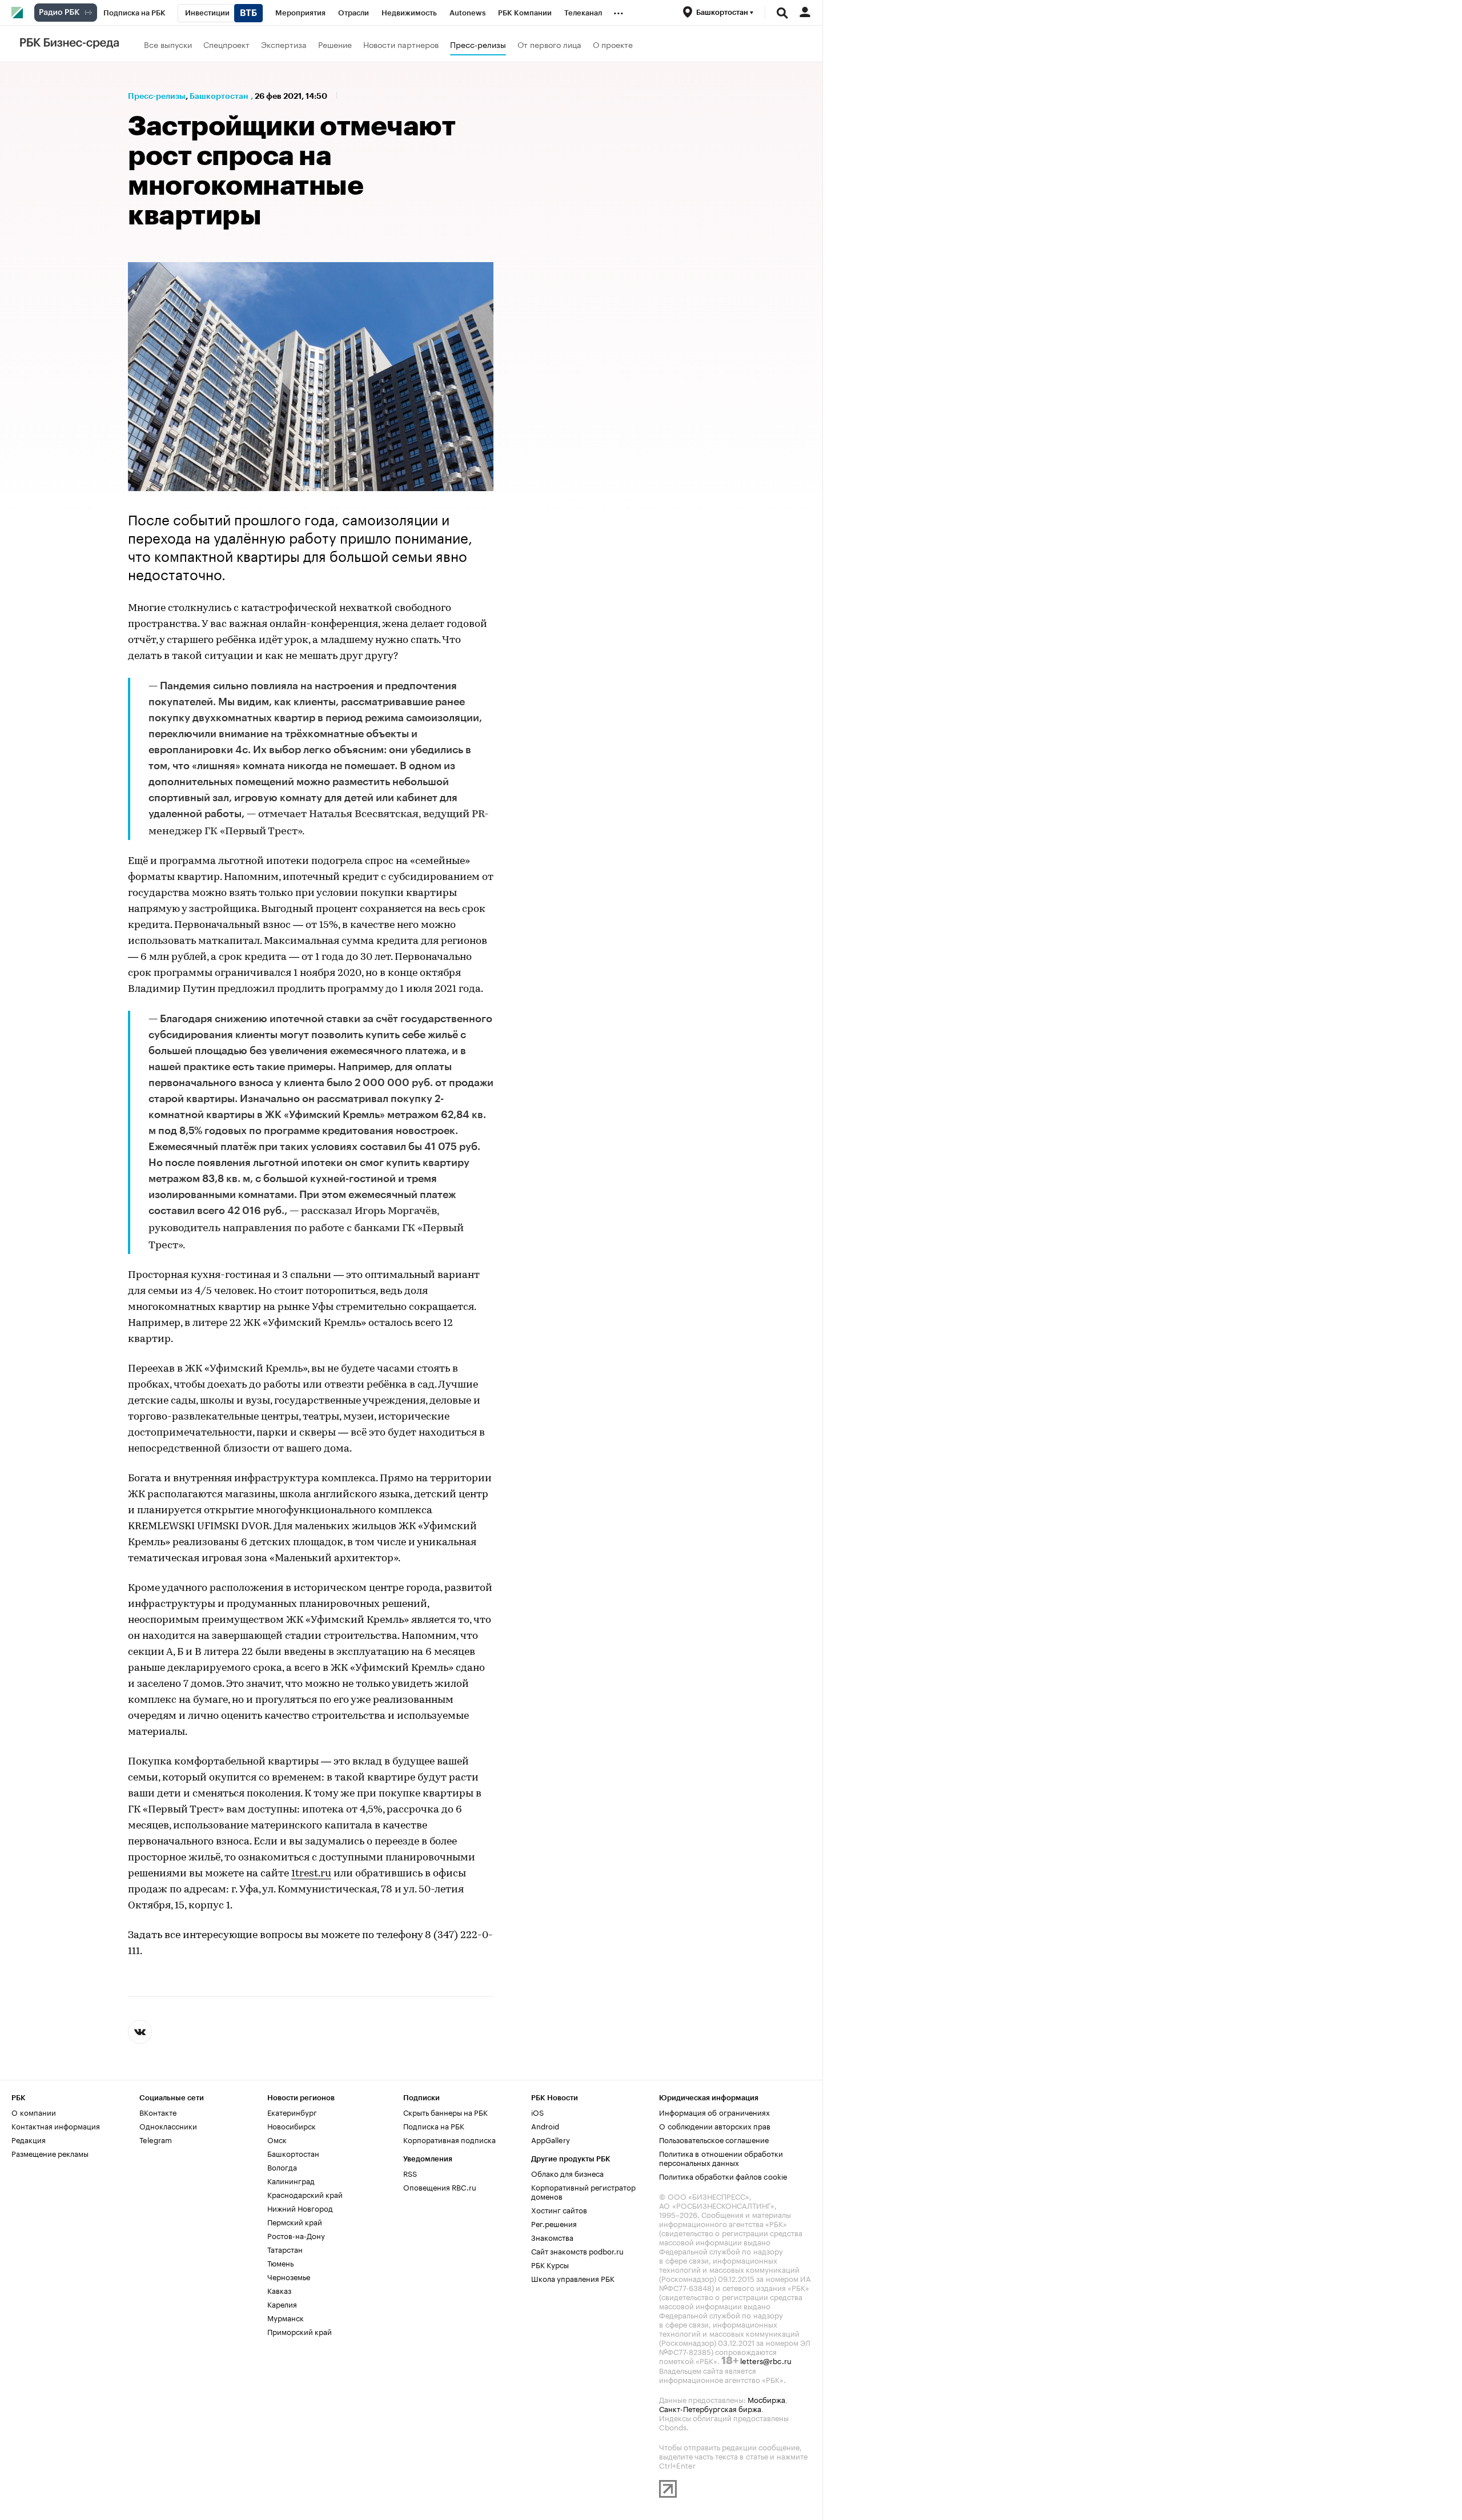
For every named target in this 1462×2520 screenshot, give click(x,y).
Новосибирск (292, 2125)
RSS (410, 2173)
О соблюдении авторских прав (715, 2125)
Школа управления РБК (573, 2278)
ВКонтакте (158, 2112)
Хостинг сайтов (559, 2209)
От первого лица (549, 44)
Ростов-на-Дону (296, 2235)
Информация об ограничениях (714, 2112)
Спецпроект (226, 44)
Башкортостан (219, 96)
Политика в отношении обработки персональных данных (721, 2157)
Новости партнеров (401, 44)
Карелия (282, 2304)
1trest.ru (311, 1874)
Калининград (291, 2180)
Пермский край (295, 2221)
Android (545, 2125)
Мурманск (286, 2317)
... (618, 11)
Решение (335, 44)
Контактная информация (56, 2125)
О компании (34, 2112)
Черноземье (289, 2276)
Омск (277, 2139)
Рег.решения (554, 2223)
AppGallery (551, 2139)
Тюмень (280, 2262)
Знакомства (552, 2237)
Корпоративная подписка (449, 2139)
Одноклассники (168, 2125)
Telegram (156, 2139)
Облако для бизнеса (567, 2173)
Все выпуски (168, 44)
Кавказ (279, 2290)
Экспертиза (284, 44)
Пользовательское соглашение (714, 2139)
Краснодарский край (305, 2194)
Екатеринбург (292, 2112)
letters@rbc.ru (766, 2360)
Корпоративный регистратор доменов (583, 2191)
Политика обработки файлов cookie (723, 2176)
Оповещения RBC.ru (440, 2187)
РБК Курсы (550, 2264)
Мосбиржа (766, 2399)
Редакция (29, 2139)
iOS (537, 2112)
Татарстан (285, 2249)
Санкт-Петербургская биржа (710, 2408)
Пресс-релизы (478, 44)
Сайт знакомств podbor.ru (577, 2250)
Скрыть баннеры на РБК (445, 2112)
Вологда (282, 2167)
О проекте (613, 44)
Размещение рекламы (50, 2153)
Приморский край (300, 2331)
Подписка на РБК (434, 2125)
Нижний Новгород (300, 2208)
